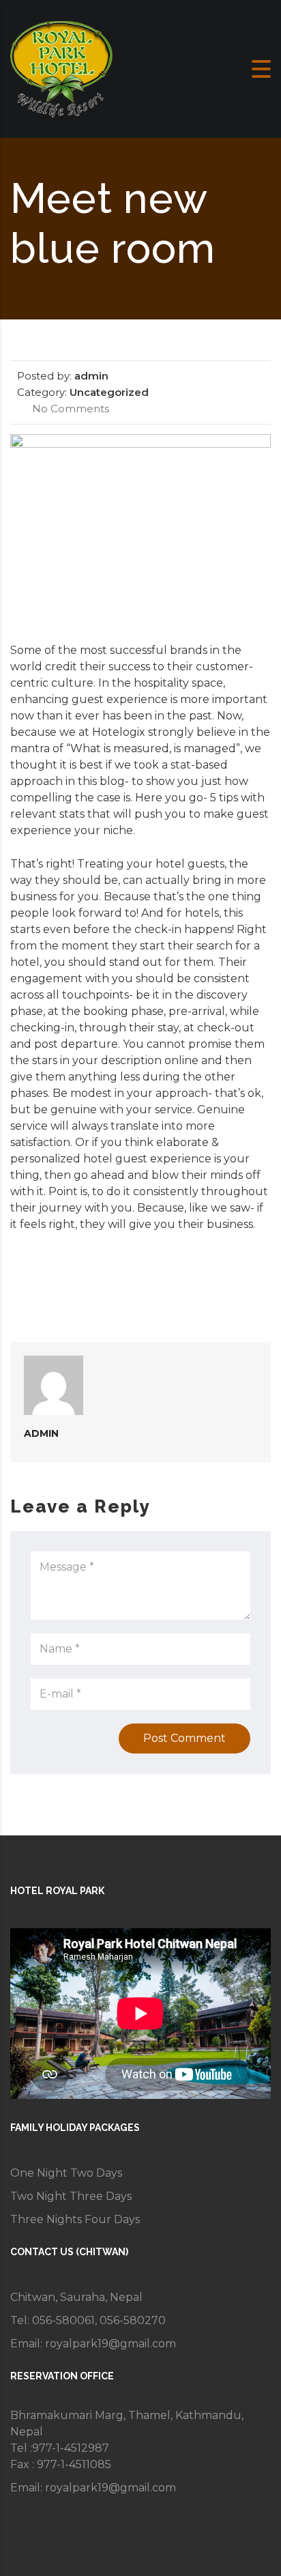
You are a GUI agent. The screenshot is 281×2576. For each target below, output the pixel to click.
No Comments (69, 409)
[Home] (61, 68)
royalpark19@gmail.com (110, 2344)
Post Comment (184, 1738)
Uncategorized (109, 392)
